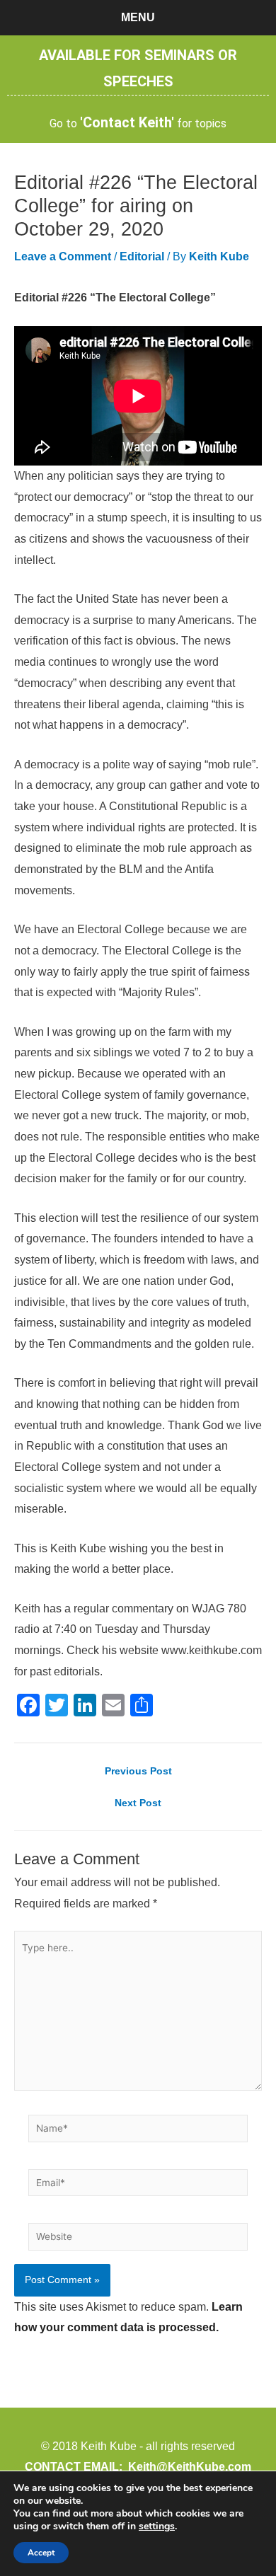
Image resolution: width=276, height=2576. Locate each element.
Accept (41, 2553)
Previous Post (138, 1772)
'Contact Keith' (127, 122)
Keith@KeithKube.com (190, 2467)
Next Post (138, 1803)
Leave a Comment (63, 256)
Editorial (142, 256)
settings (157, 2526)
